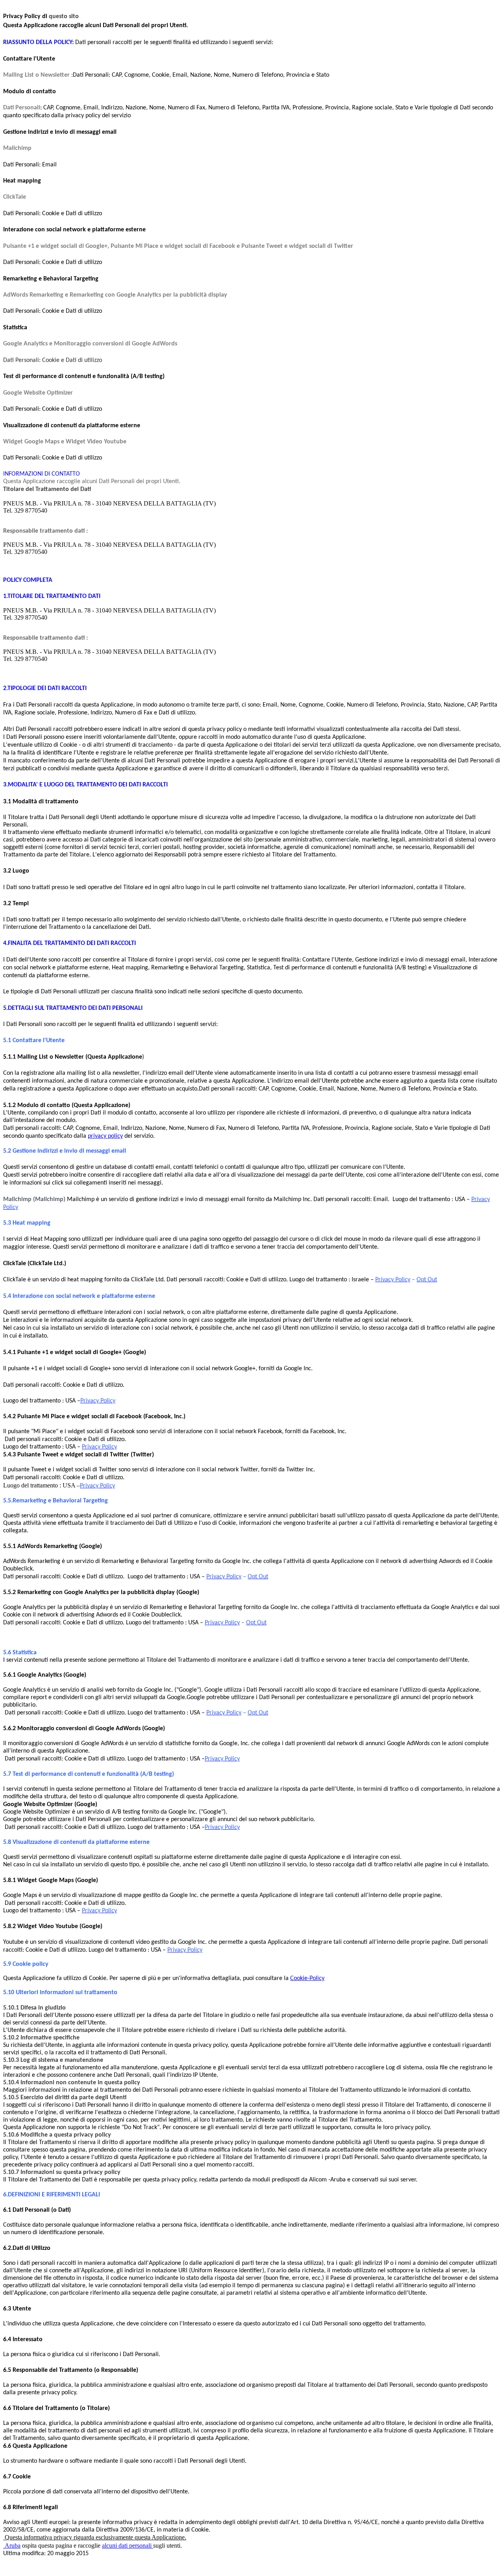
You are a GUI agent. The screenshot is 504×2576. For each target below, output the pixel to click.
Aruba (13, 2546)
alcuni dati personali (128, 2546)
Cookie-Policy (307, 1978)
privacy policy (105, 1136)
